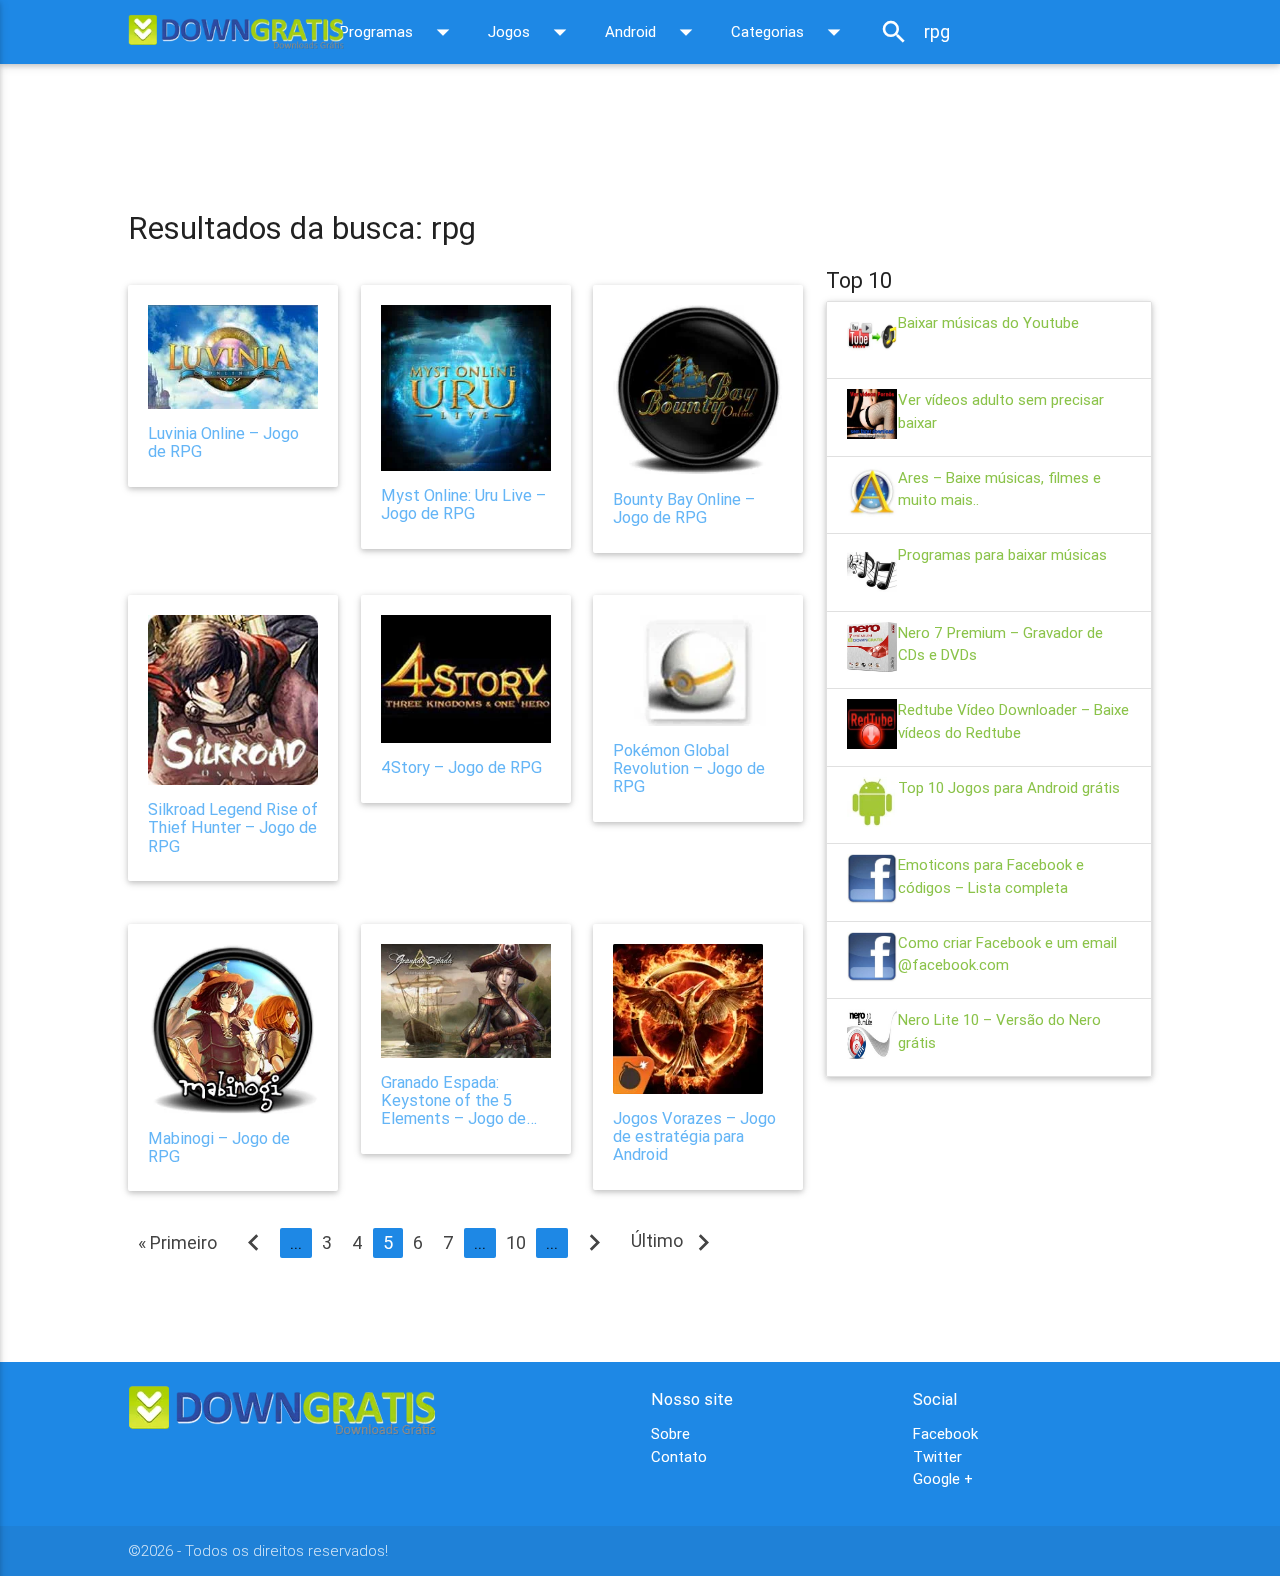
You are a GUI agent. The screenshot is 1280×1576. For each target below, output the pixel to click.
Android (653, 32)
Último (675, 1241)
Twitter (937, 1456)
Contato (679, 1456)
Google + (943, 1478)
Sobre (670, 1433)
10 (516, 1242)
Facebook (945, 1433)
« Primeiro (177, 1242)
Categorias (790, 32)
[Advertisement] (492, 124)
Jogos (531, 32)
